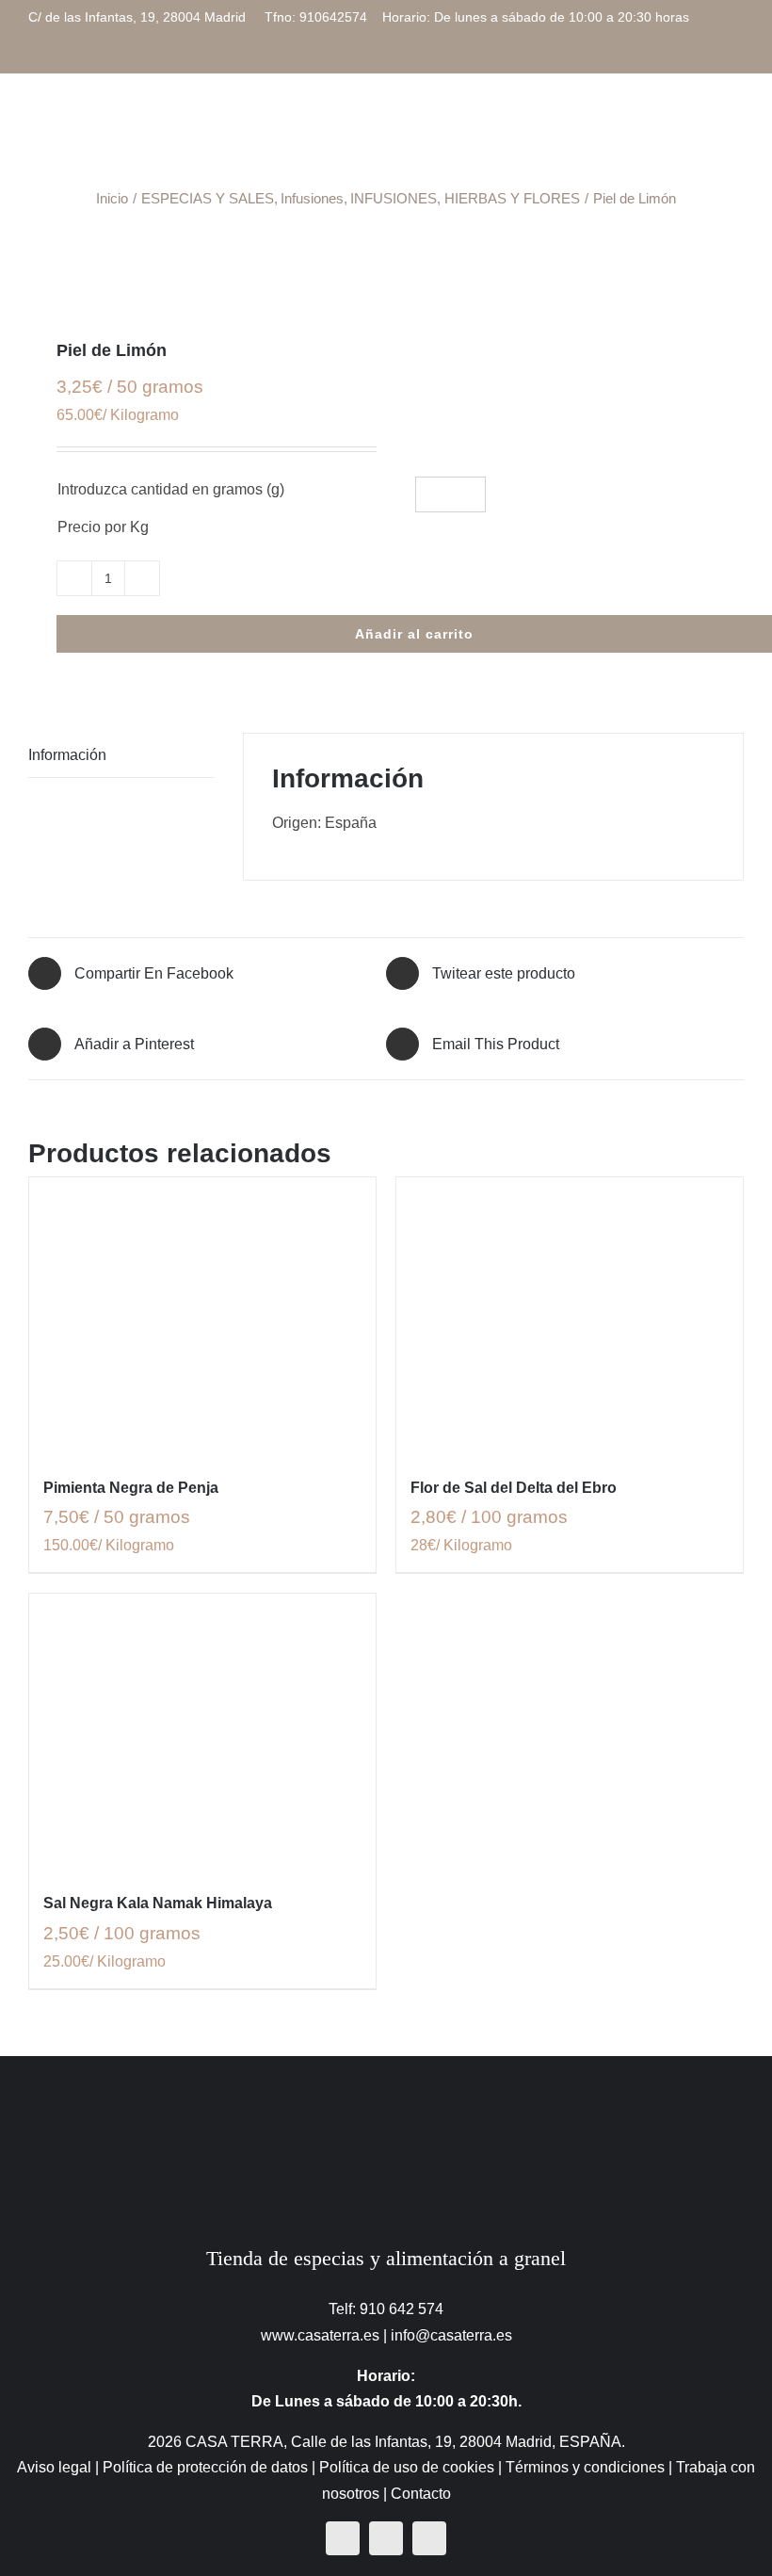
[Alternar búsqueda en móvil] (702, 126)
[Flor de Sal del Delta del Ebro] (570, 1316)
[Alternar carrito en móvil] (668, 126)
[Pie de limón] (386, 279)
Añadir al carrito (414, 634)
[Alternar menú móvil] (736, 126)
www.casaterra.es (320, 2335)
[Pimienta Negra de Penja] (202, 1316)
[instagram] (386, 2538)
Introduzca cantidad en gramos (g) (171, 489)
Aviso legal (54, 2467)
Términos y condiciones (585, 2467)
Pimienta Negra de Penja (131, 1488)
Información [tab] (67, 755)
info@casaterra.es (451, 2335)
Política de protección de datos (205, 2467)
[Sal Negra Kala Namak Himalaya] (202, 1732)
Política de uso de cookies (407, 2467)
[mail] (429, 2538)
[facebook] (343, 2538)
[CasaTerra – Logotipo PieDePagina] (386, 2093)
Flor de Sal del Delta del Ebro (514, 1488)
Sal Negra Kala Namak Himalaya (158, 1903)
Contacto (421, 2494)
